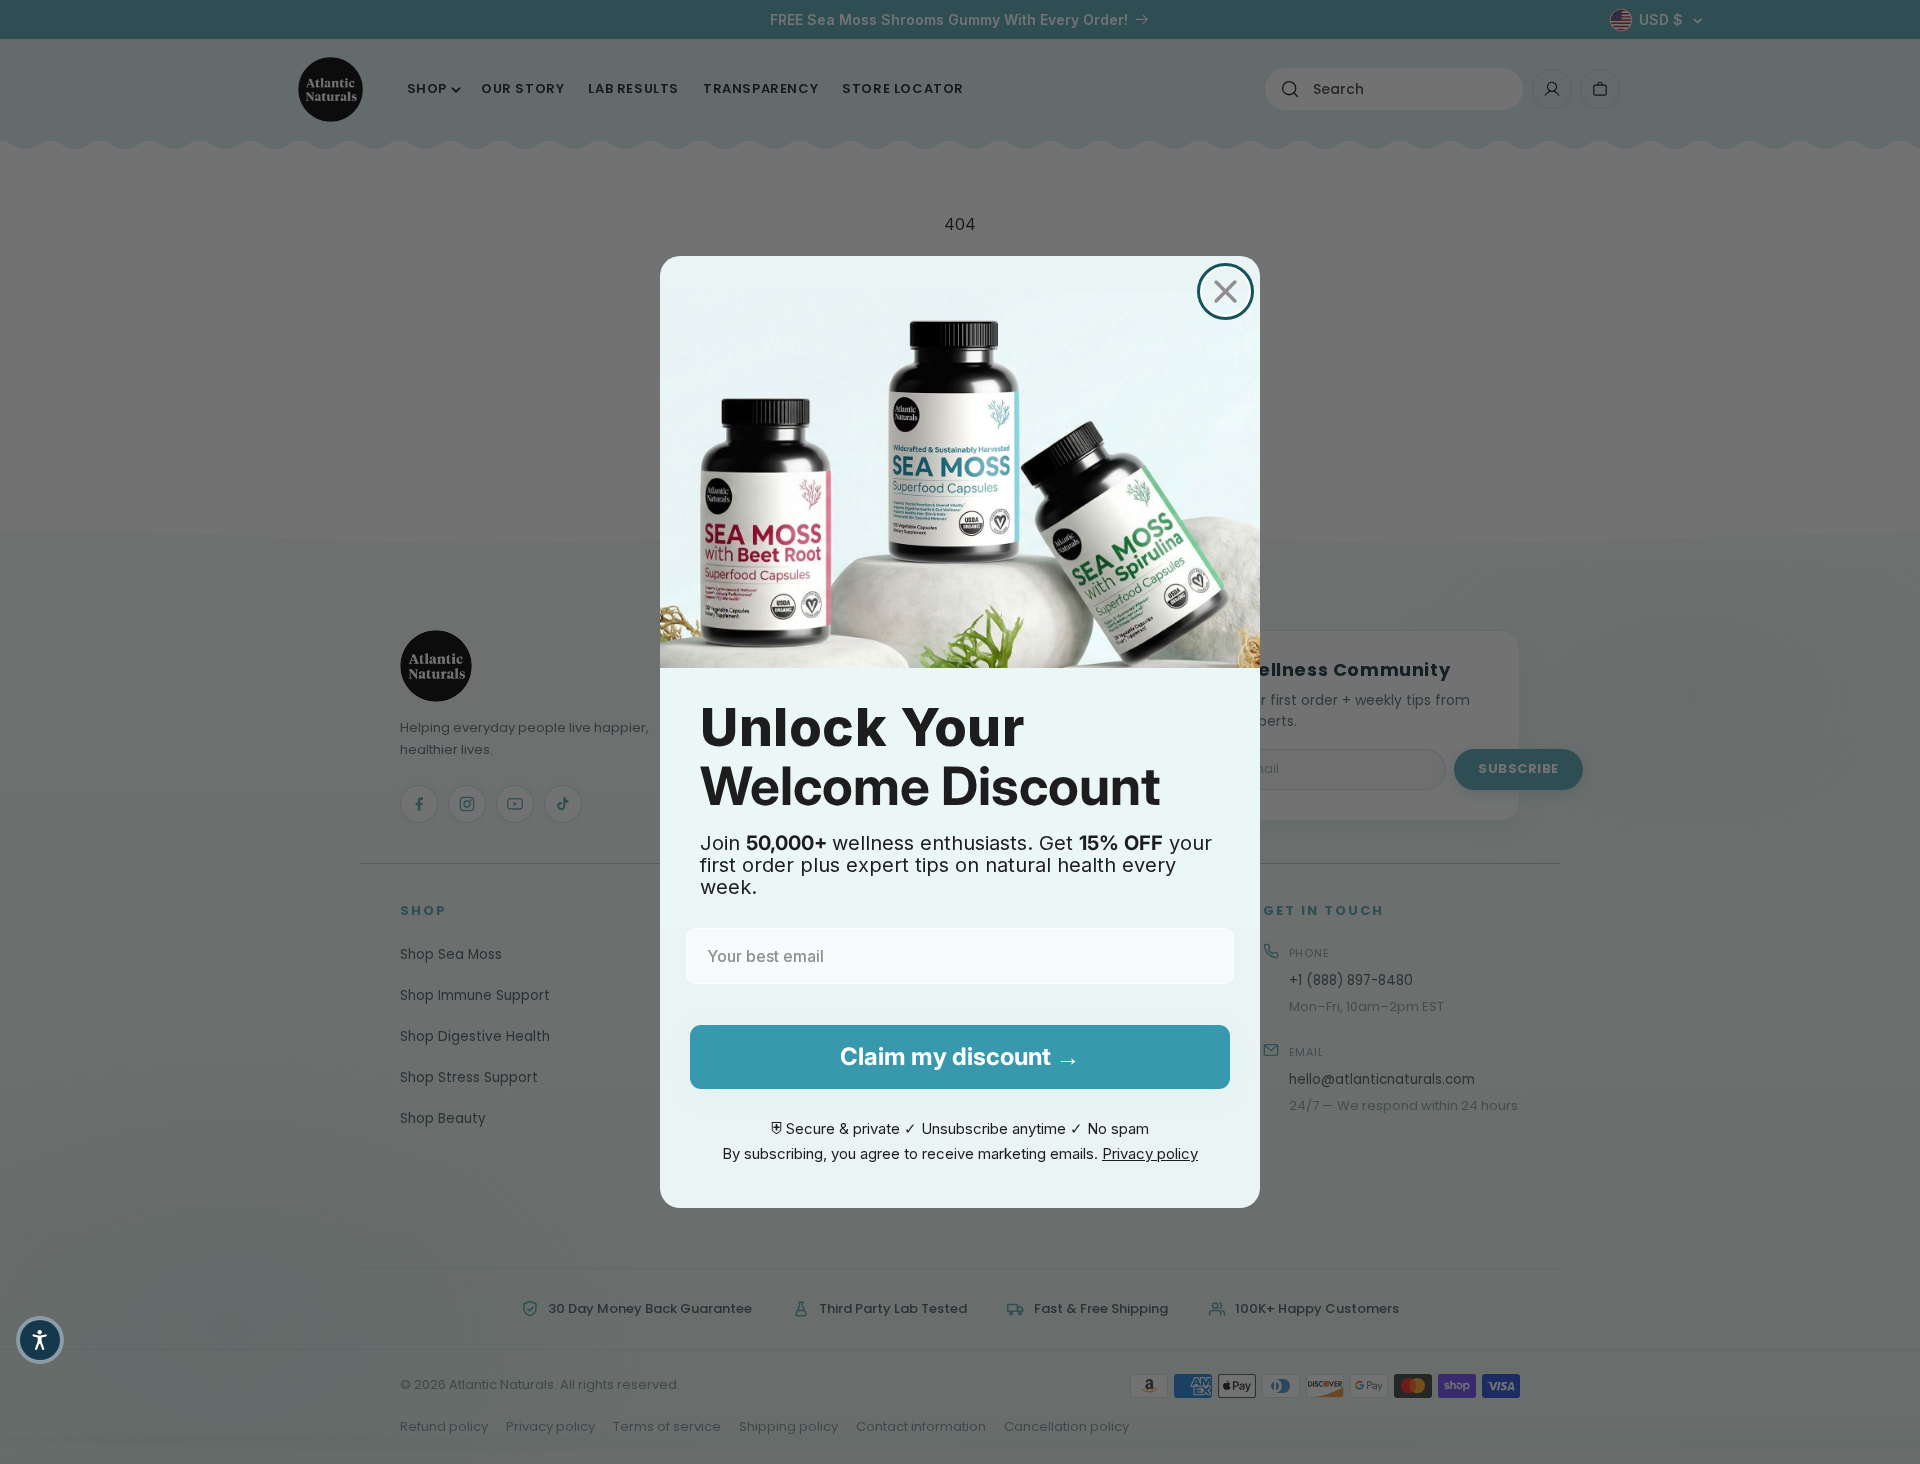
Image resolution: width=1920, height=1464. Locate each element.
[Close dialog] (1225, 291)
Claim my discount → (960, 1056)
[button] (40, 1340)
